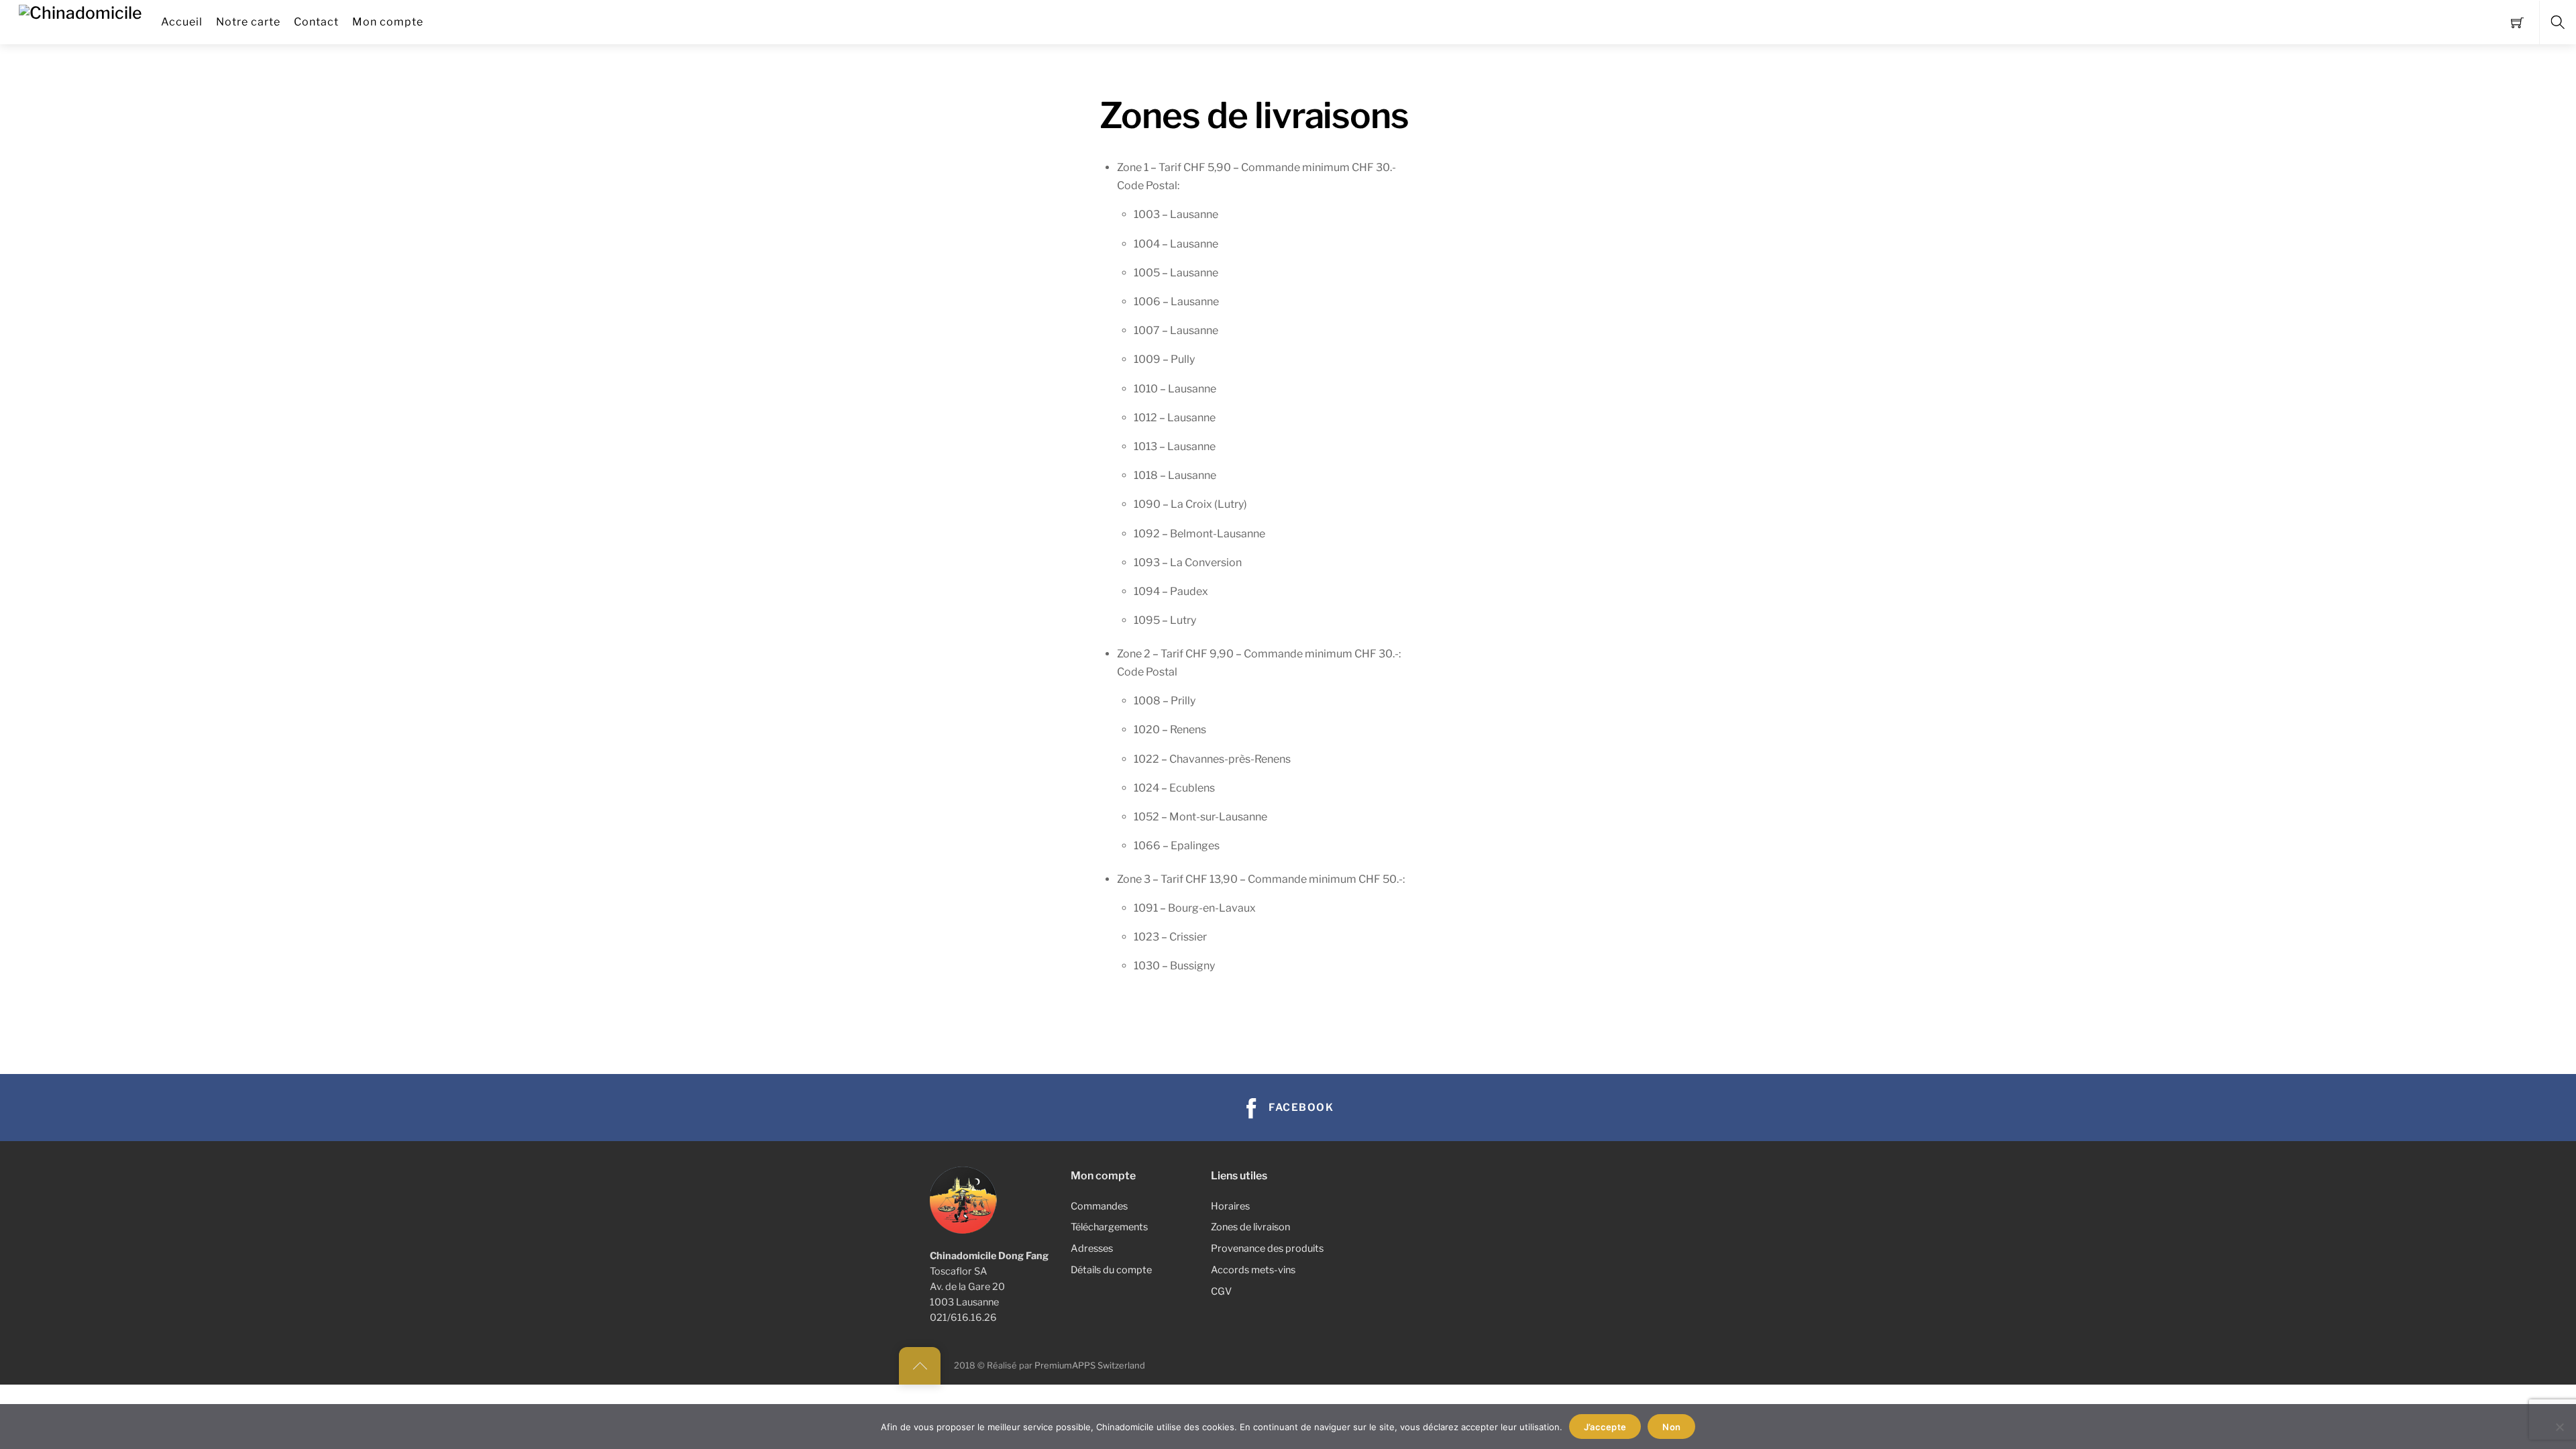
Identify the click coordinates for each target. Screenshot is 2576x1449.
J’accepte (1605, 1427)
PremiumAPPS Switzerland (1090, 1365)
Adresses (1092, 1248)
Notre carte (248, 22)
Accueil (182, 22)
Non (1671, 1427)
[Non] (2559, 1427)
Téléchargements (1109, 1227)
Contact (316, 22)
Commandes (1099, 1206)
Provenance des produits (1267, 1248)
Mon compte (388, 22)
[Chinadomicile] (80, 11)
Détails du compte (1111, 1270)
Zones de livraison (1250, 1227)
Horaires (1230, 1206)
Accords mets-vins (1253, 1270)
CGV (1221, 1291)
